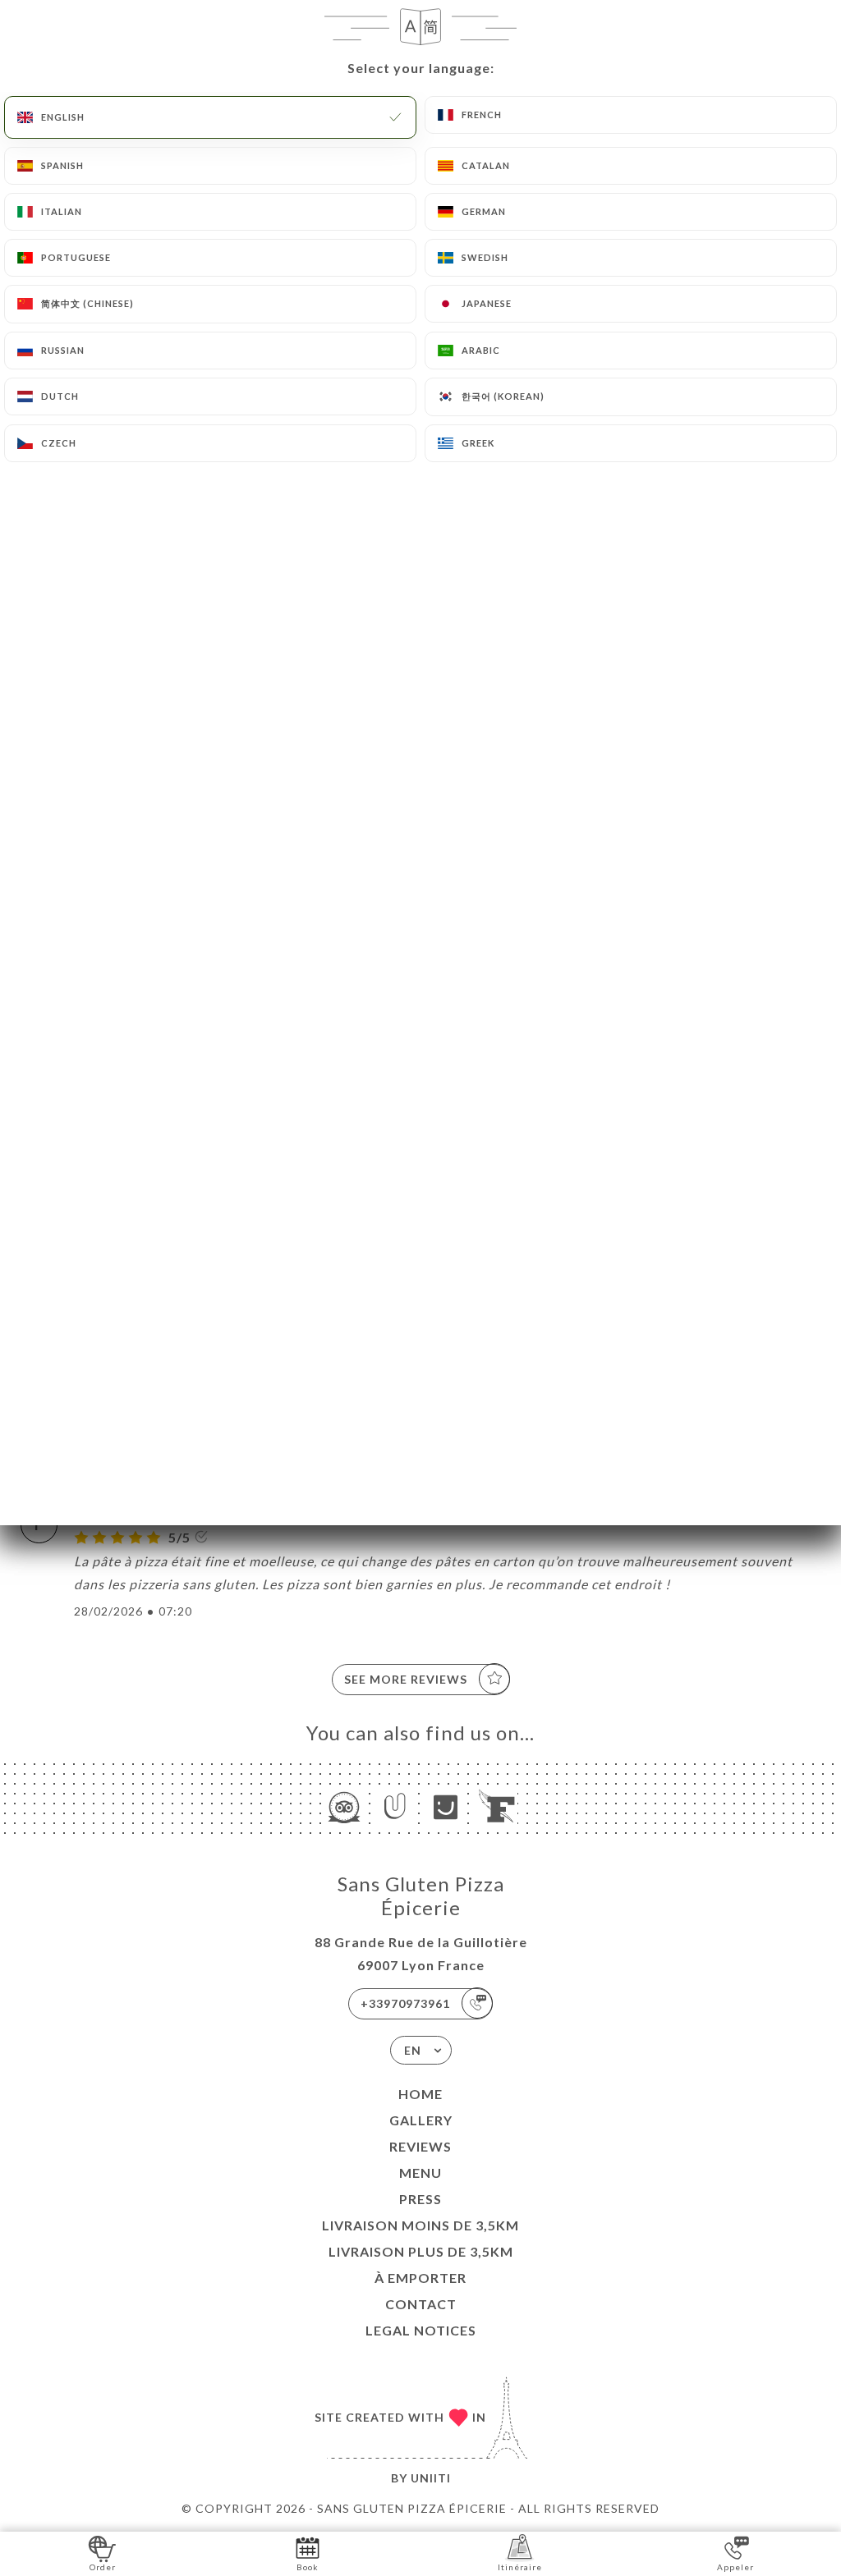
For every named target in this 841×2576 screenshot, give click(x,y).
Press (420, 2199)
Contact (421, 2304)
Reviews (420, 2146)
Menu (420, 2173)
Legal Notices (421, 2330)
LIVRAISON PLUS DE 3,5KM (421, 2251)
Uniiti (431, 2478)
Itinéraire (520, 2567)
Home (420, 2094)
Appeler (735, 2567)
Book (308, 2567)
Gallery (421, 2120)
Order (103, 2567)
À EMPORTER (420, 2278)
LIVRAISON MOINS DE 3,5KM (420, 2225)
